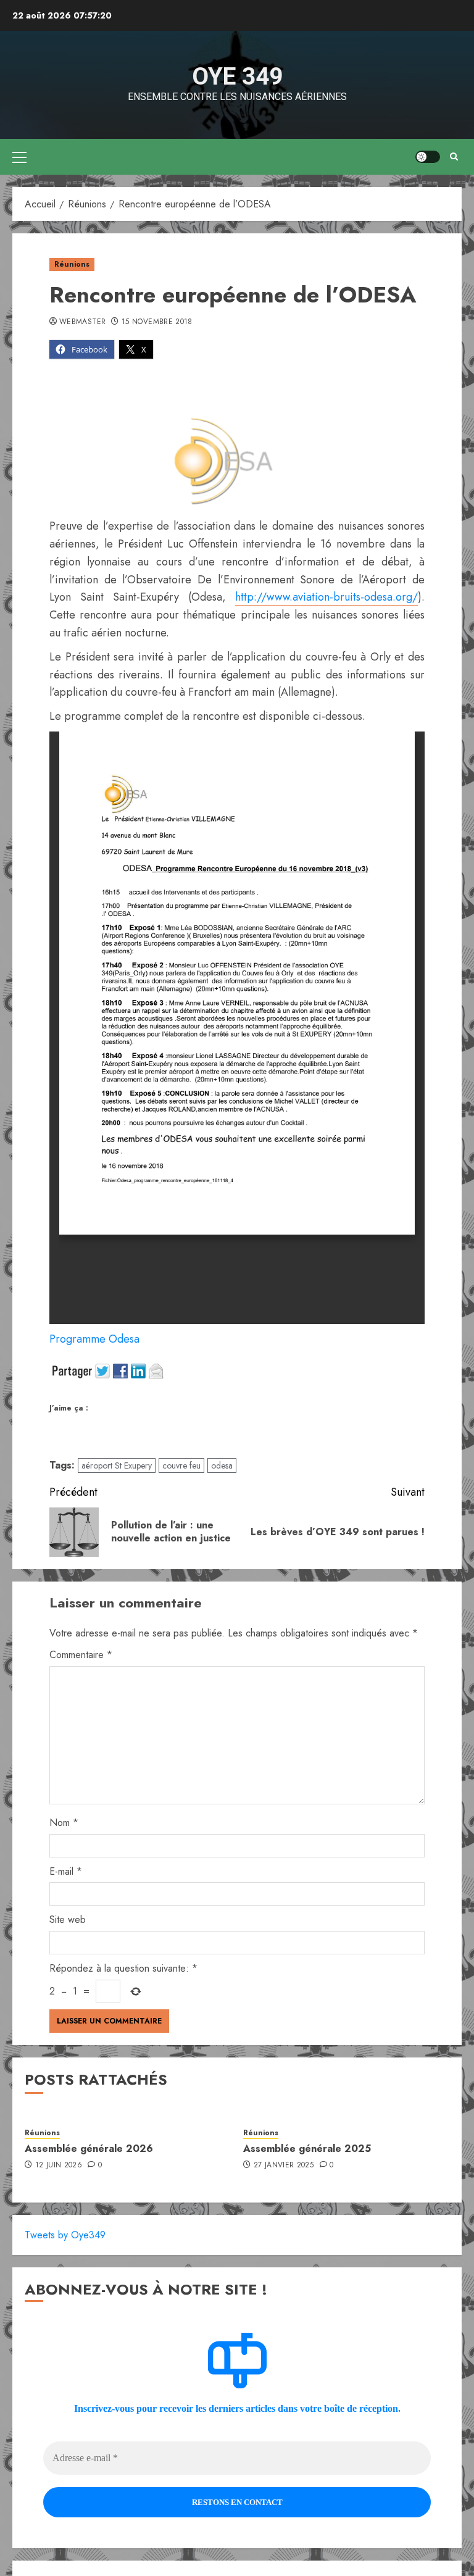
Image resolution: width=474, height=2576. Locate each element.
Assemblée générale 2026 (89, 2149)
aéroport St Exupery (117, 1465)
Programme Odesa (94, 1339)
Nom (64, 1823)
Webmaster (82, 322)
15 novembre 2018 (157, 322)
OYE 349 (237, 77)
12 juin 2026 (59, 2165)
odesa (222, 1465)
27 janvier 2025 (284, 2165)
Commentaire (81, 1655)
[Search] (454, 156)
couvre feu (181, 1465)
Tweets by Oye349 (65, 2235)
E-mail (66, 1871)
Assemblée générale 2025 (307, 2149)
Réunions (72, 264)
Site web (68, 1919)
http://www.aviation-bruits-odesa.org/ (326, 597)
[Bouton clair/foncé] (428, 157)
